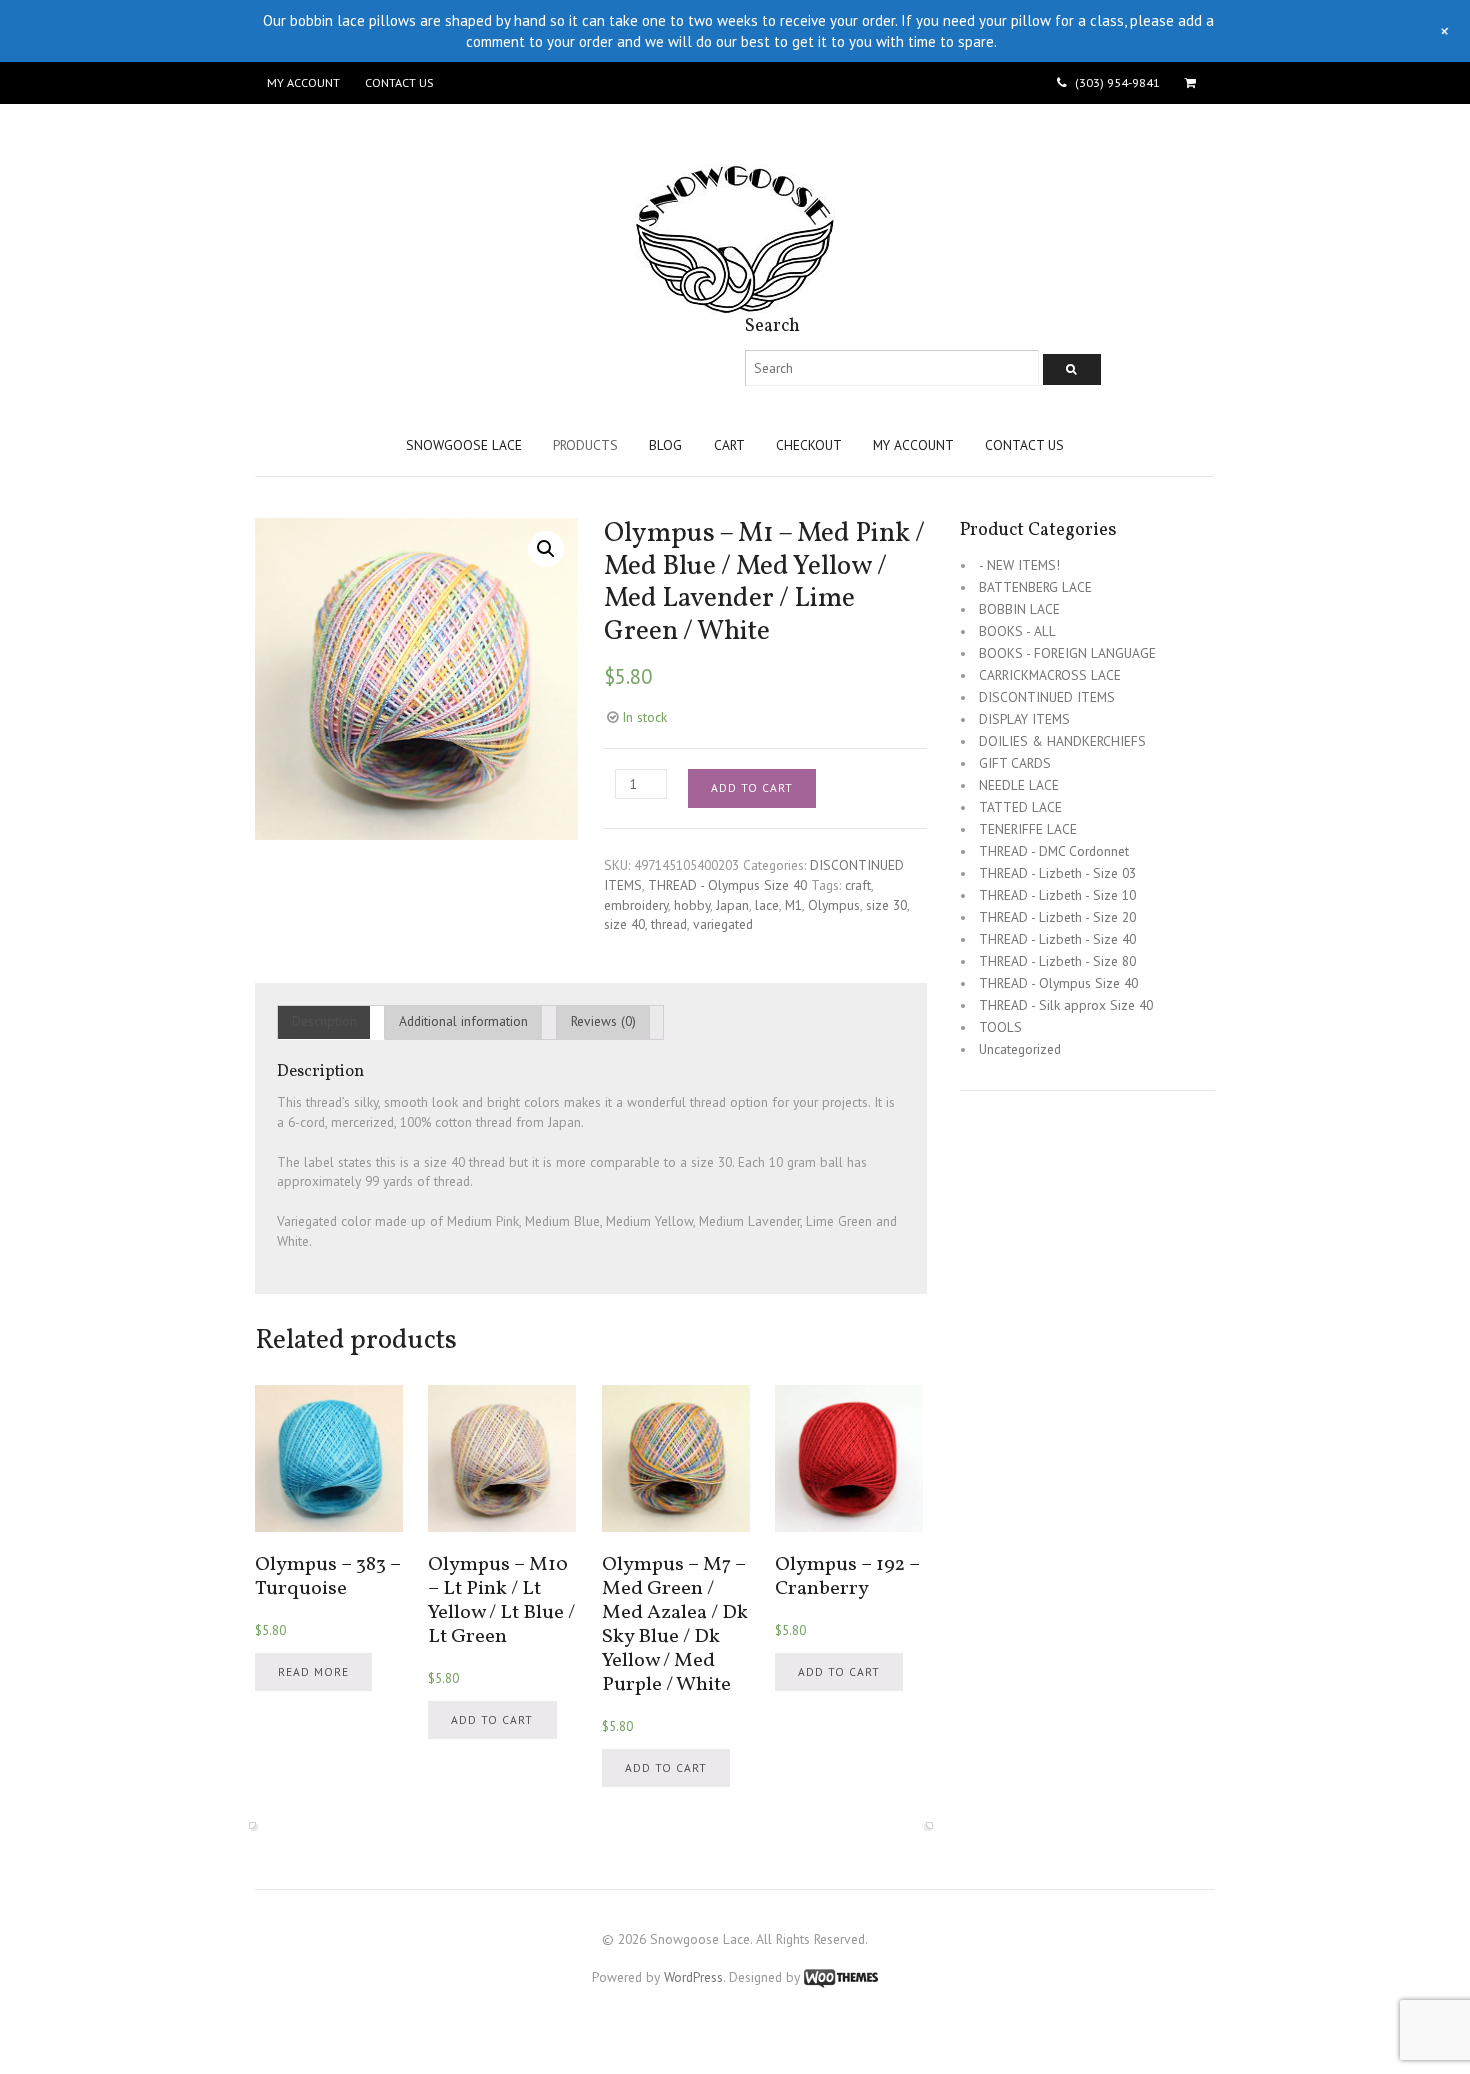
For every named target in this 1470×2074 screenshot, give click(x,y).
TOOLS (1000, 1027)
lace (767, 905)
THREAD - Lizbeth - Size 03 (1057, 873)
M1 (793, 905)
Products (585, 445)
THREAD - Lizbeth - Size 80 (1057, 961)
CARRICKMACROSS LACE (1050, 675)
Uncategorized (1020, 1049)
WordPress (693, 1977)
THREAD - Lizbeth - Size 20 (1057, 917)
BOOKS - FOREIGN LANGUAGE (1067, 653)
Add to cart (752, 787)
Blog (665, 445)
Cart (729, 445)
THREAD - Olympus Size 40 (727, 885)
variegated (723, 924)
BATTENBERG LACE (1035, 587)
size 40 (624, 924)
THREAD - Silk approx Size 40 (1066, 1005)
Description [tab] (324, 1021)
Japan (732, 905)
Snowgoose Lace (464, 445)
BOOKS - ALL (1017, 631)
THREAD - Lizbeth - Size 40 (1057, 939)
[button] (546, 549)
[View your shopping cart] (1193, 83)
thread (669, 924)
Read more (313, 1671)
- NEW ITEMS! (1019, 565)
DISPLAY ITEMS (1024, 719)
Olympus (834, 905)
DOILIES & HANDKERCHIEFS (1062, 741)
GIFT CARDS (1015, 763)
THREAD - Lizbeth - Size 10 (1057, 895)
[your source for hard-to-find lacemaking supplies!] (735, 304)
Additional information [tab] (463, 1021)
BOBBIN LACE (1019, 609)
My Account (303, 82)
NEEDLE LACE (1019, 785)
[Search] (1072, 369)
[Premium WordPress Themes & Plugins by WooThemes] (841, 1977)
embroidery (636, 905)
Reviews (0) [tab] (603, 1021)
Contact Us (399, 82)
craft (858, 885)
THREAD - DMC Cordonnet (1054, 851)
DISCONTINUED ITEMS (1047, 697)
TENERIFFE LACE (1028, 829)
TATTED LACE (1020, 807)
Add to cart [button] (492, 1719)
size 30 (886, 905)
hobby (692, 905)
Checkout (809, 445)
